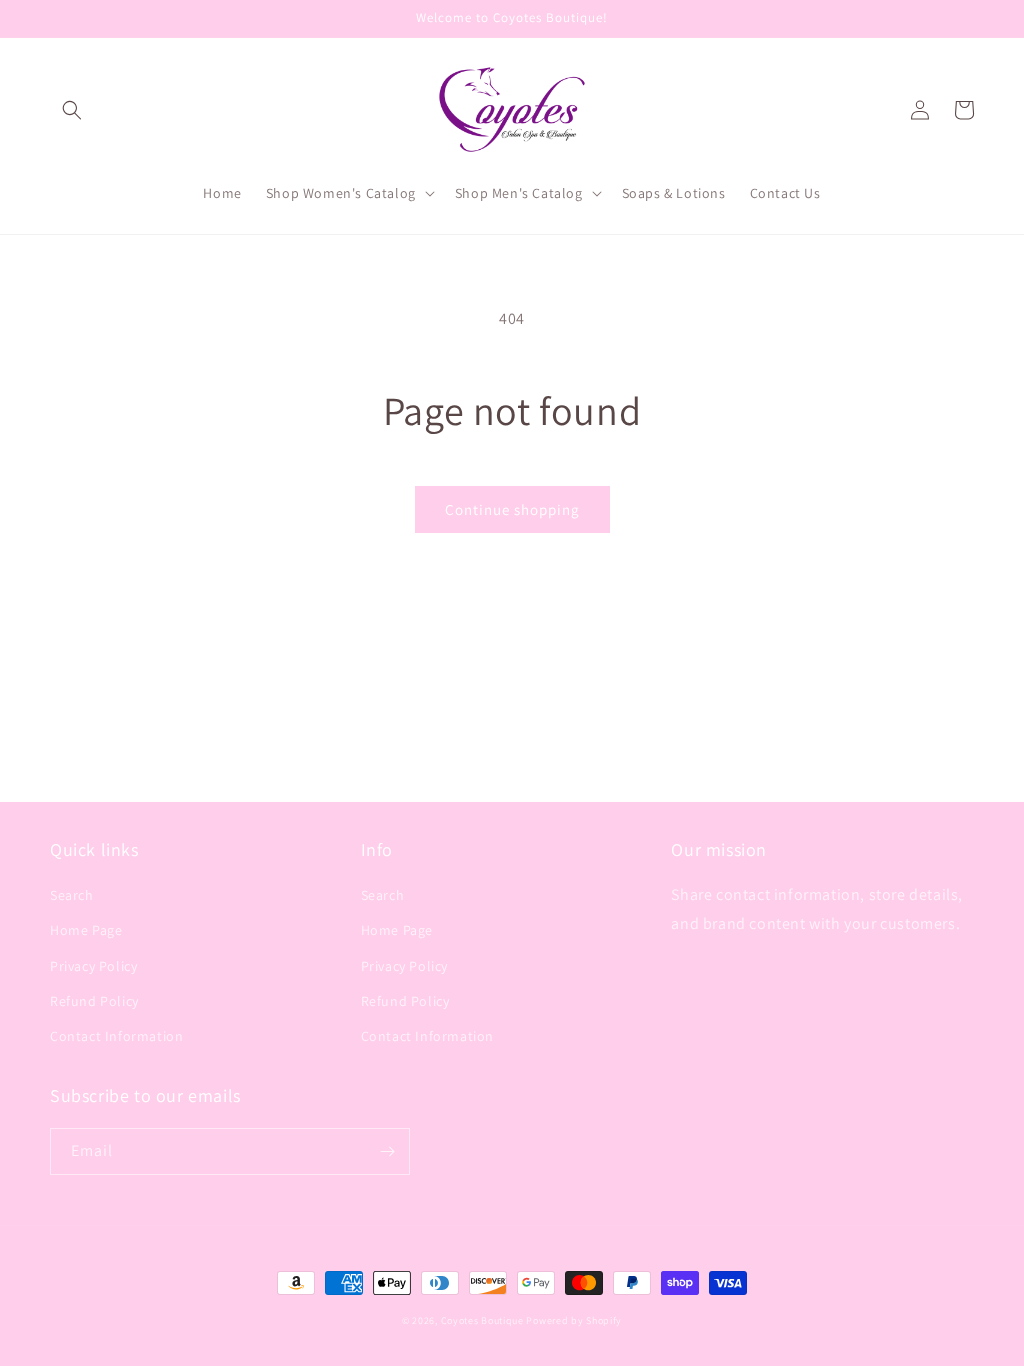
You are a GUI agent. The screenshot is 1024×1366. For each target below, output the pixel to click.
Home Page (86, 930)
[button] (72, 110)
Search (72, 895)
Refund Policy (94, 1001)
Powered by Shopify (574, 1320)
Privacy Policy (93, 966)
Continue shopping (512, 509)
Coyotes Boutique (482, 1320)
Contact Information (116, 1036)
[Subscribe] (387, 1151)
